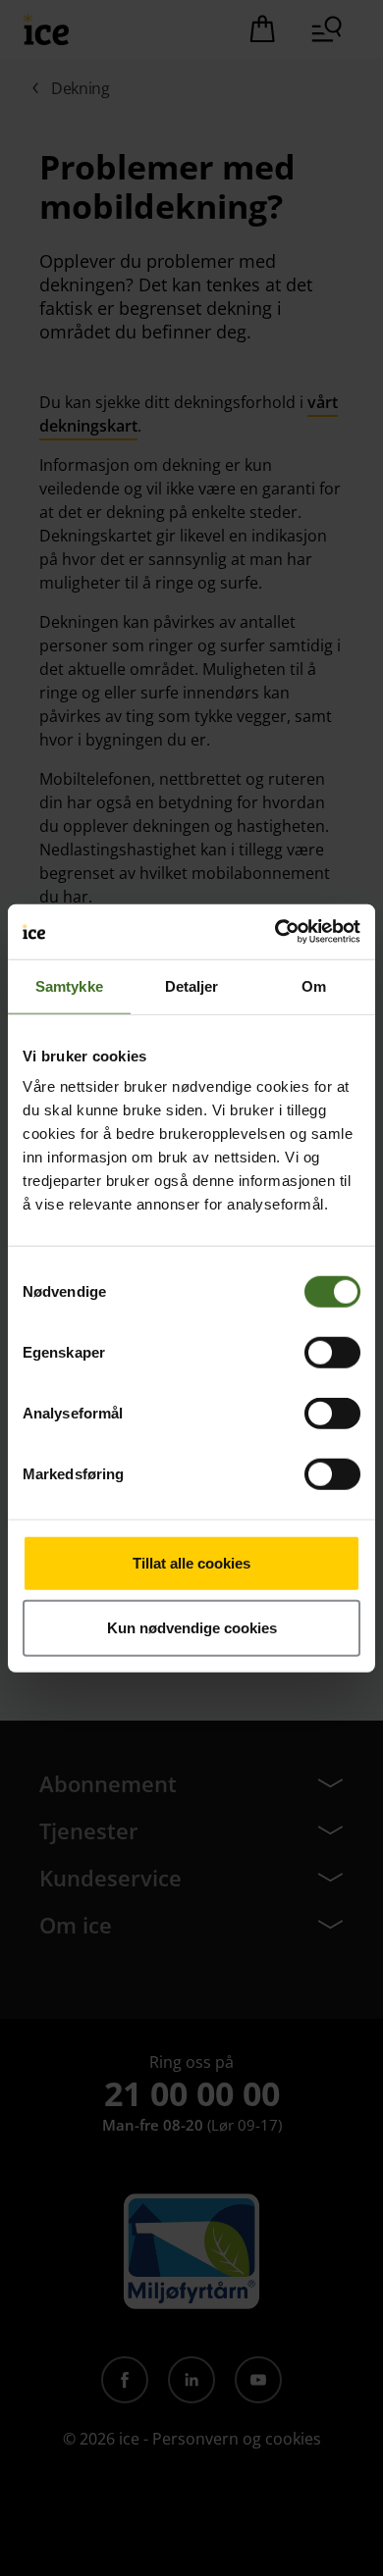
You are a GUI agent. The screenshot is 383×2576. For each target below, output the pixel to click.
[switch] (332, 1353)
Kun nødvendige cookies (192, 1627)
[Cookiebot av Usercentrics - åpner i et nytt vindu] (275, 932)
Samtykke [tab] (69, 985)
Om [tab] (314, 985)
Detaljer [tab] (192, 985)
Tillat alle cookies (191, 1563)
